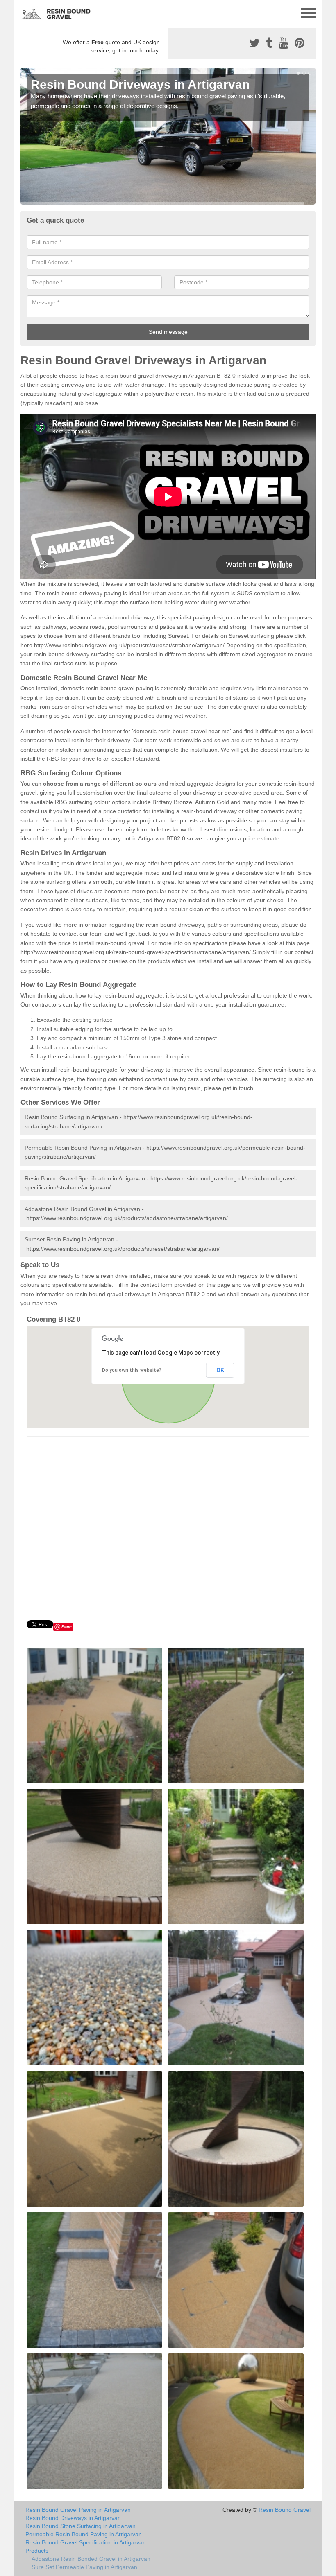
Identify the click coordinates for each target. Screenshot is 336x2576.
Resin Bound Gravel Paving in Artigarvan (78, 2510)
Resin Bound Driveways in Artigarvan (73, 2518)
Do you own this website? (132, 1370)
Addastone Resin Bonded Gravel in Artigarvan (91, 2559)
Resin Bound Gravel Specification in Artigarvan (86, 2542)
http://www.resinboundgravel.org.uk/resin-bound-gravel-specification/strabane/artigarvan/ (136, 952)
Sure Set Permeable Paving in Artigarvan (84, 2567)
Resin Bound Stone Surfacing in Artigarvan (81, 2526)
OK (220, 1370)
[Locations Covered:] (24, 12)
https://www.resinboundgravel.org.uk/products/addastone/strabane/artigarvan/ (127, 1218)
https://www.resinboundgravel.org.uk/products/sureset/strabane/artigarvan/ (123, 1249)
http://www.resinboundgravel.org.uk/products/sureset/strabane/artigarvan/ (129, 645)
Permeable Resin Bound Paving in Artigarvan (84, 2534)
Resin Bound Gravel (285, 2510)
